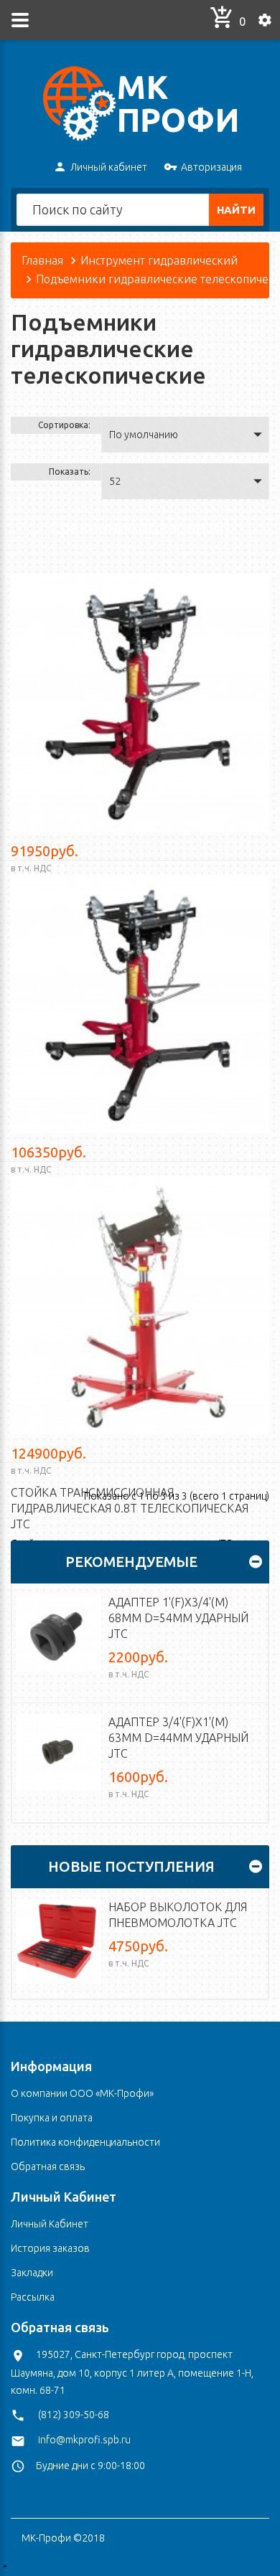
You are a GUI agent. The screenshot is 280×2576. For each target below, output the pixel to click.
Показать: (70, 472)
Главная (42, 260)
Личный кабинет (109, 167)
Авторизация (211, 167)
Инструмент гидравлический (159, 260)
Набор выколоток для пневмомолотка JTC (178, 1915)
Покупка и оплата (52, 2118)
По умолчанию (144, 435)
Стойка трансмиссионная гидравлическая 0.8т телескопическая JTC (130, 1508)
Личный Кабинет (50, 2224)
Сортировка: (64, 425)
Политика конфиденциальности (85, 2142)
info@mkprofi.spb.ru (84, 2440)
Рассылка (33, 2297)
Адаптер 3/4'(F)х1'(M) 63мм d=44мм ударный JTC (178, 1738)
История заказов (50, 2248)
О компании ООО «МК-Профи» (82, 2093)
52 (115, 481)
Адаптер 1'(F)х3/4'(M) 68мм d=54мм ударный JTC (178, 1618)
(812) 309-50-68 (74, 2415)
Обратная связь (48, 2167)
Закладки (32, 2273)
